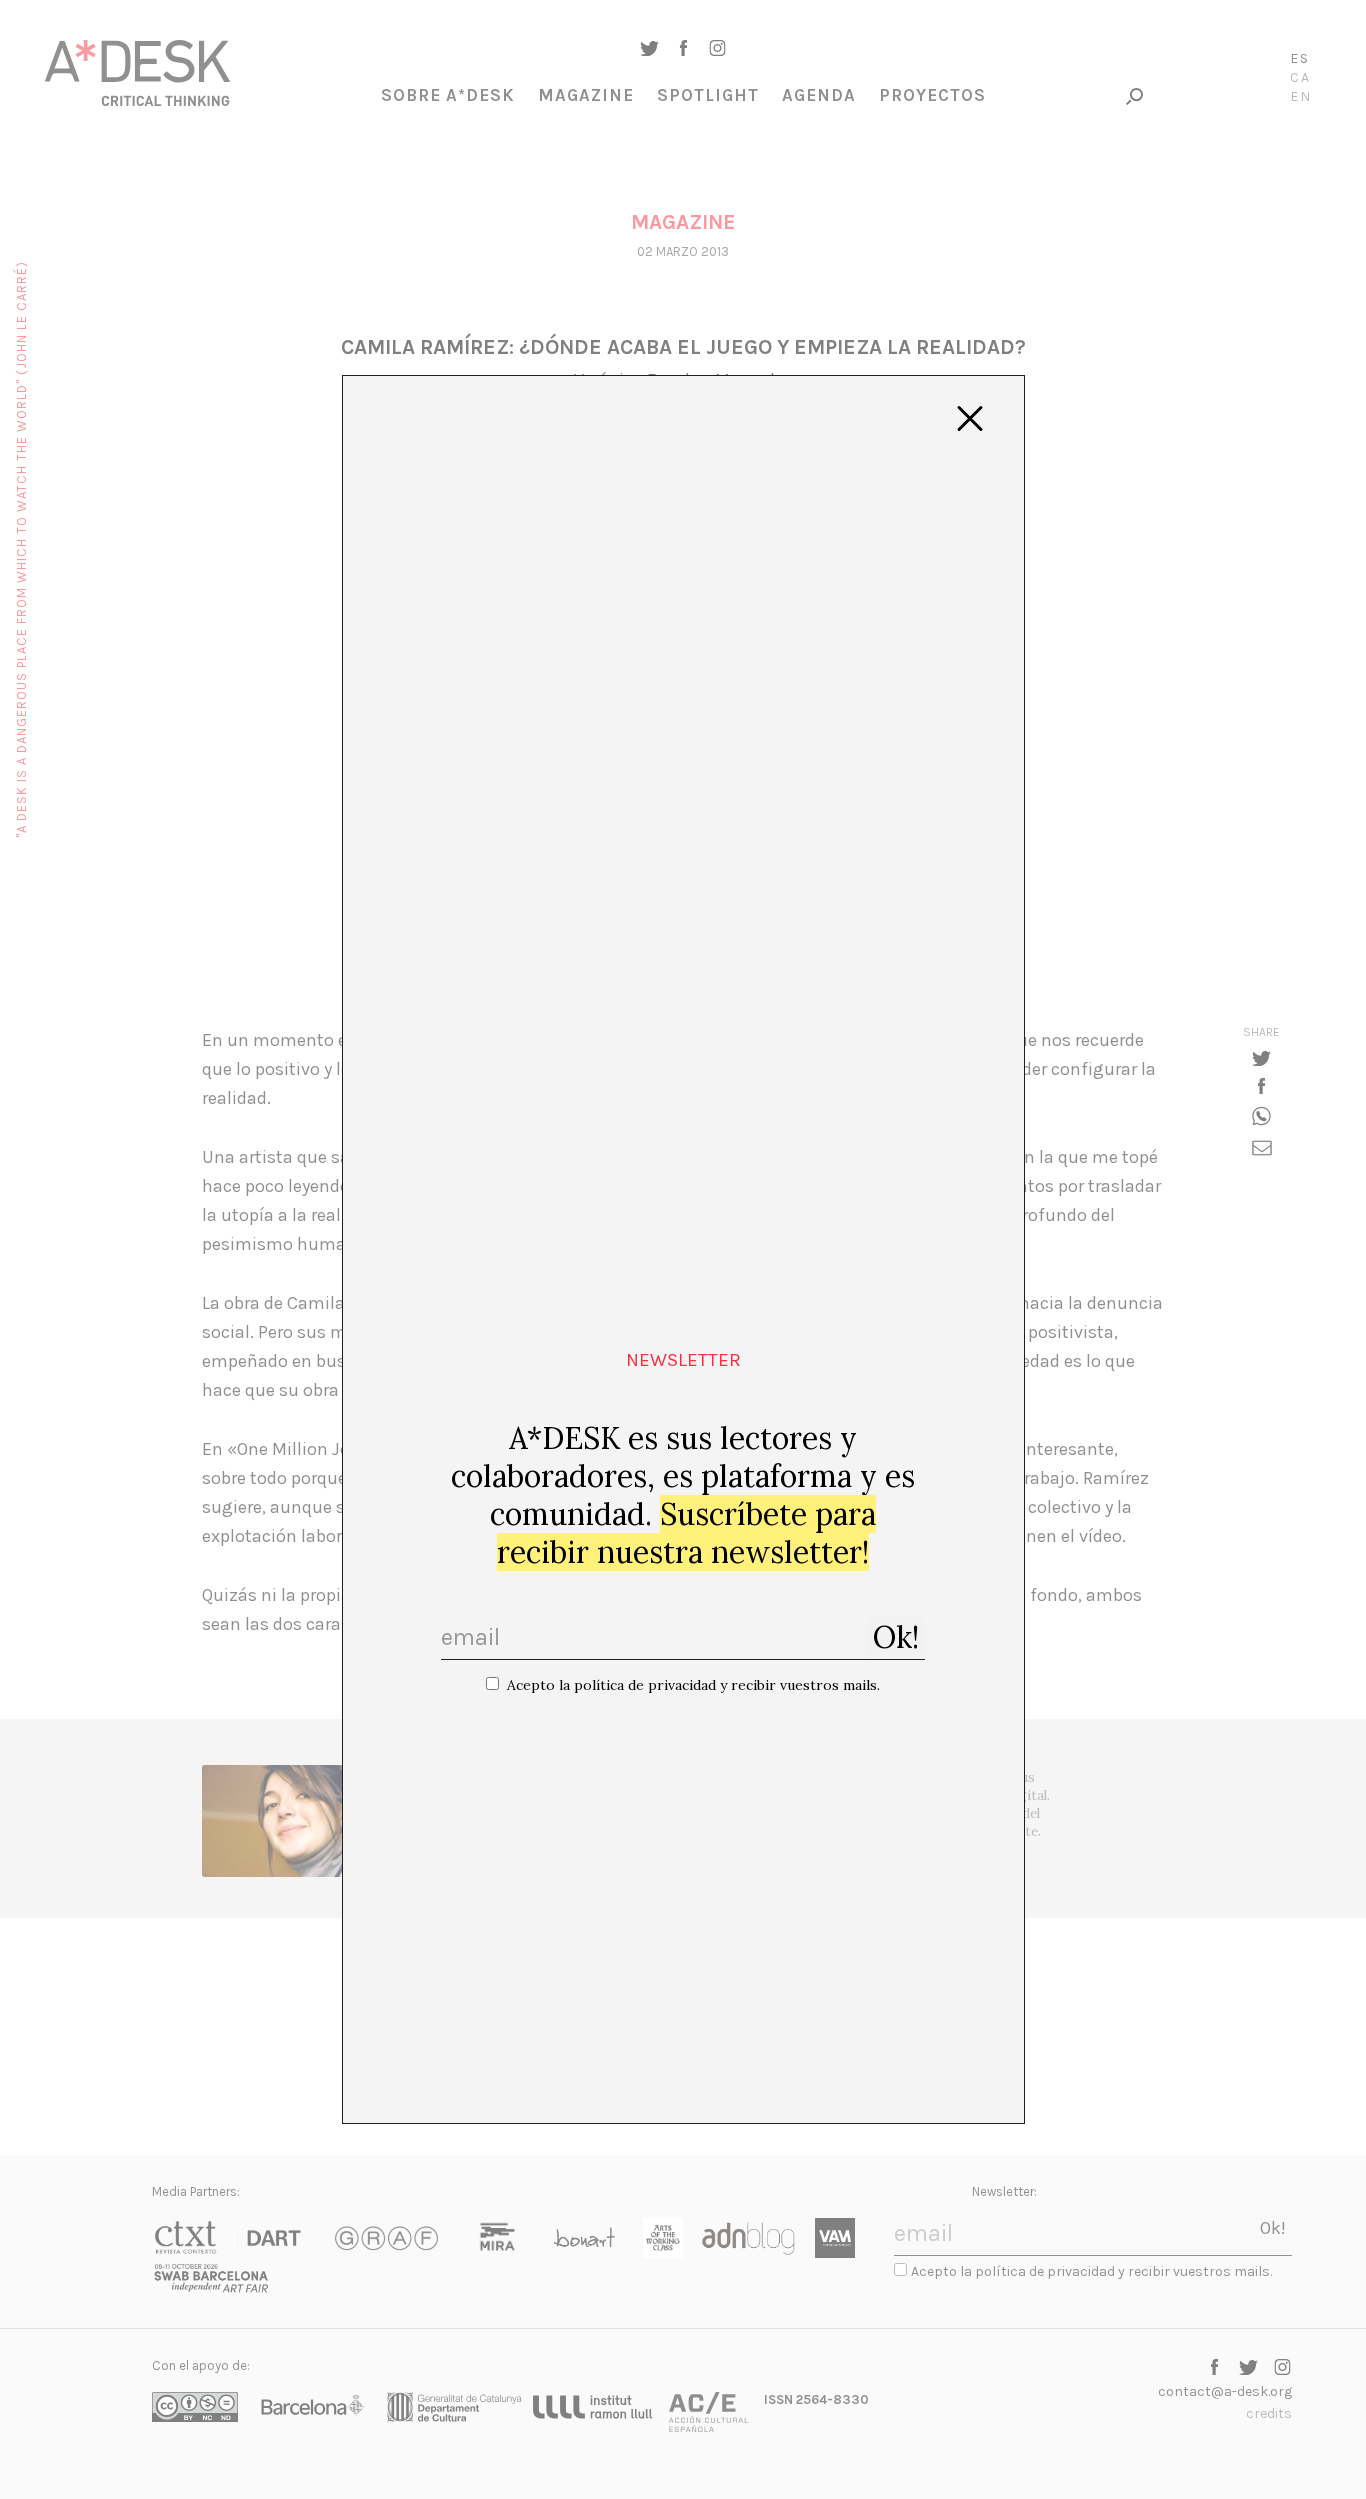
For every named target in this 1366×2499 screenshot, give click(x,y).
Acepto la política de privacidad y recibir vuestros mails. (693, 1685)
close (970, 419)
